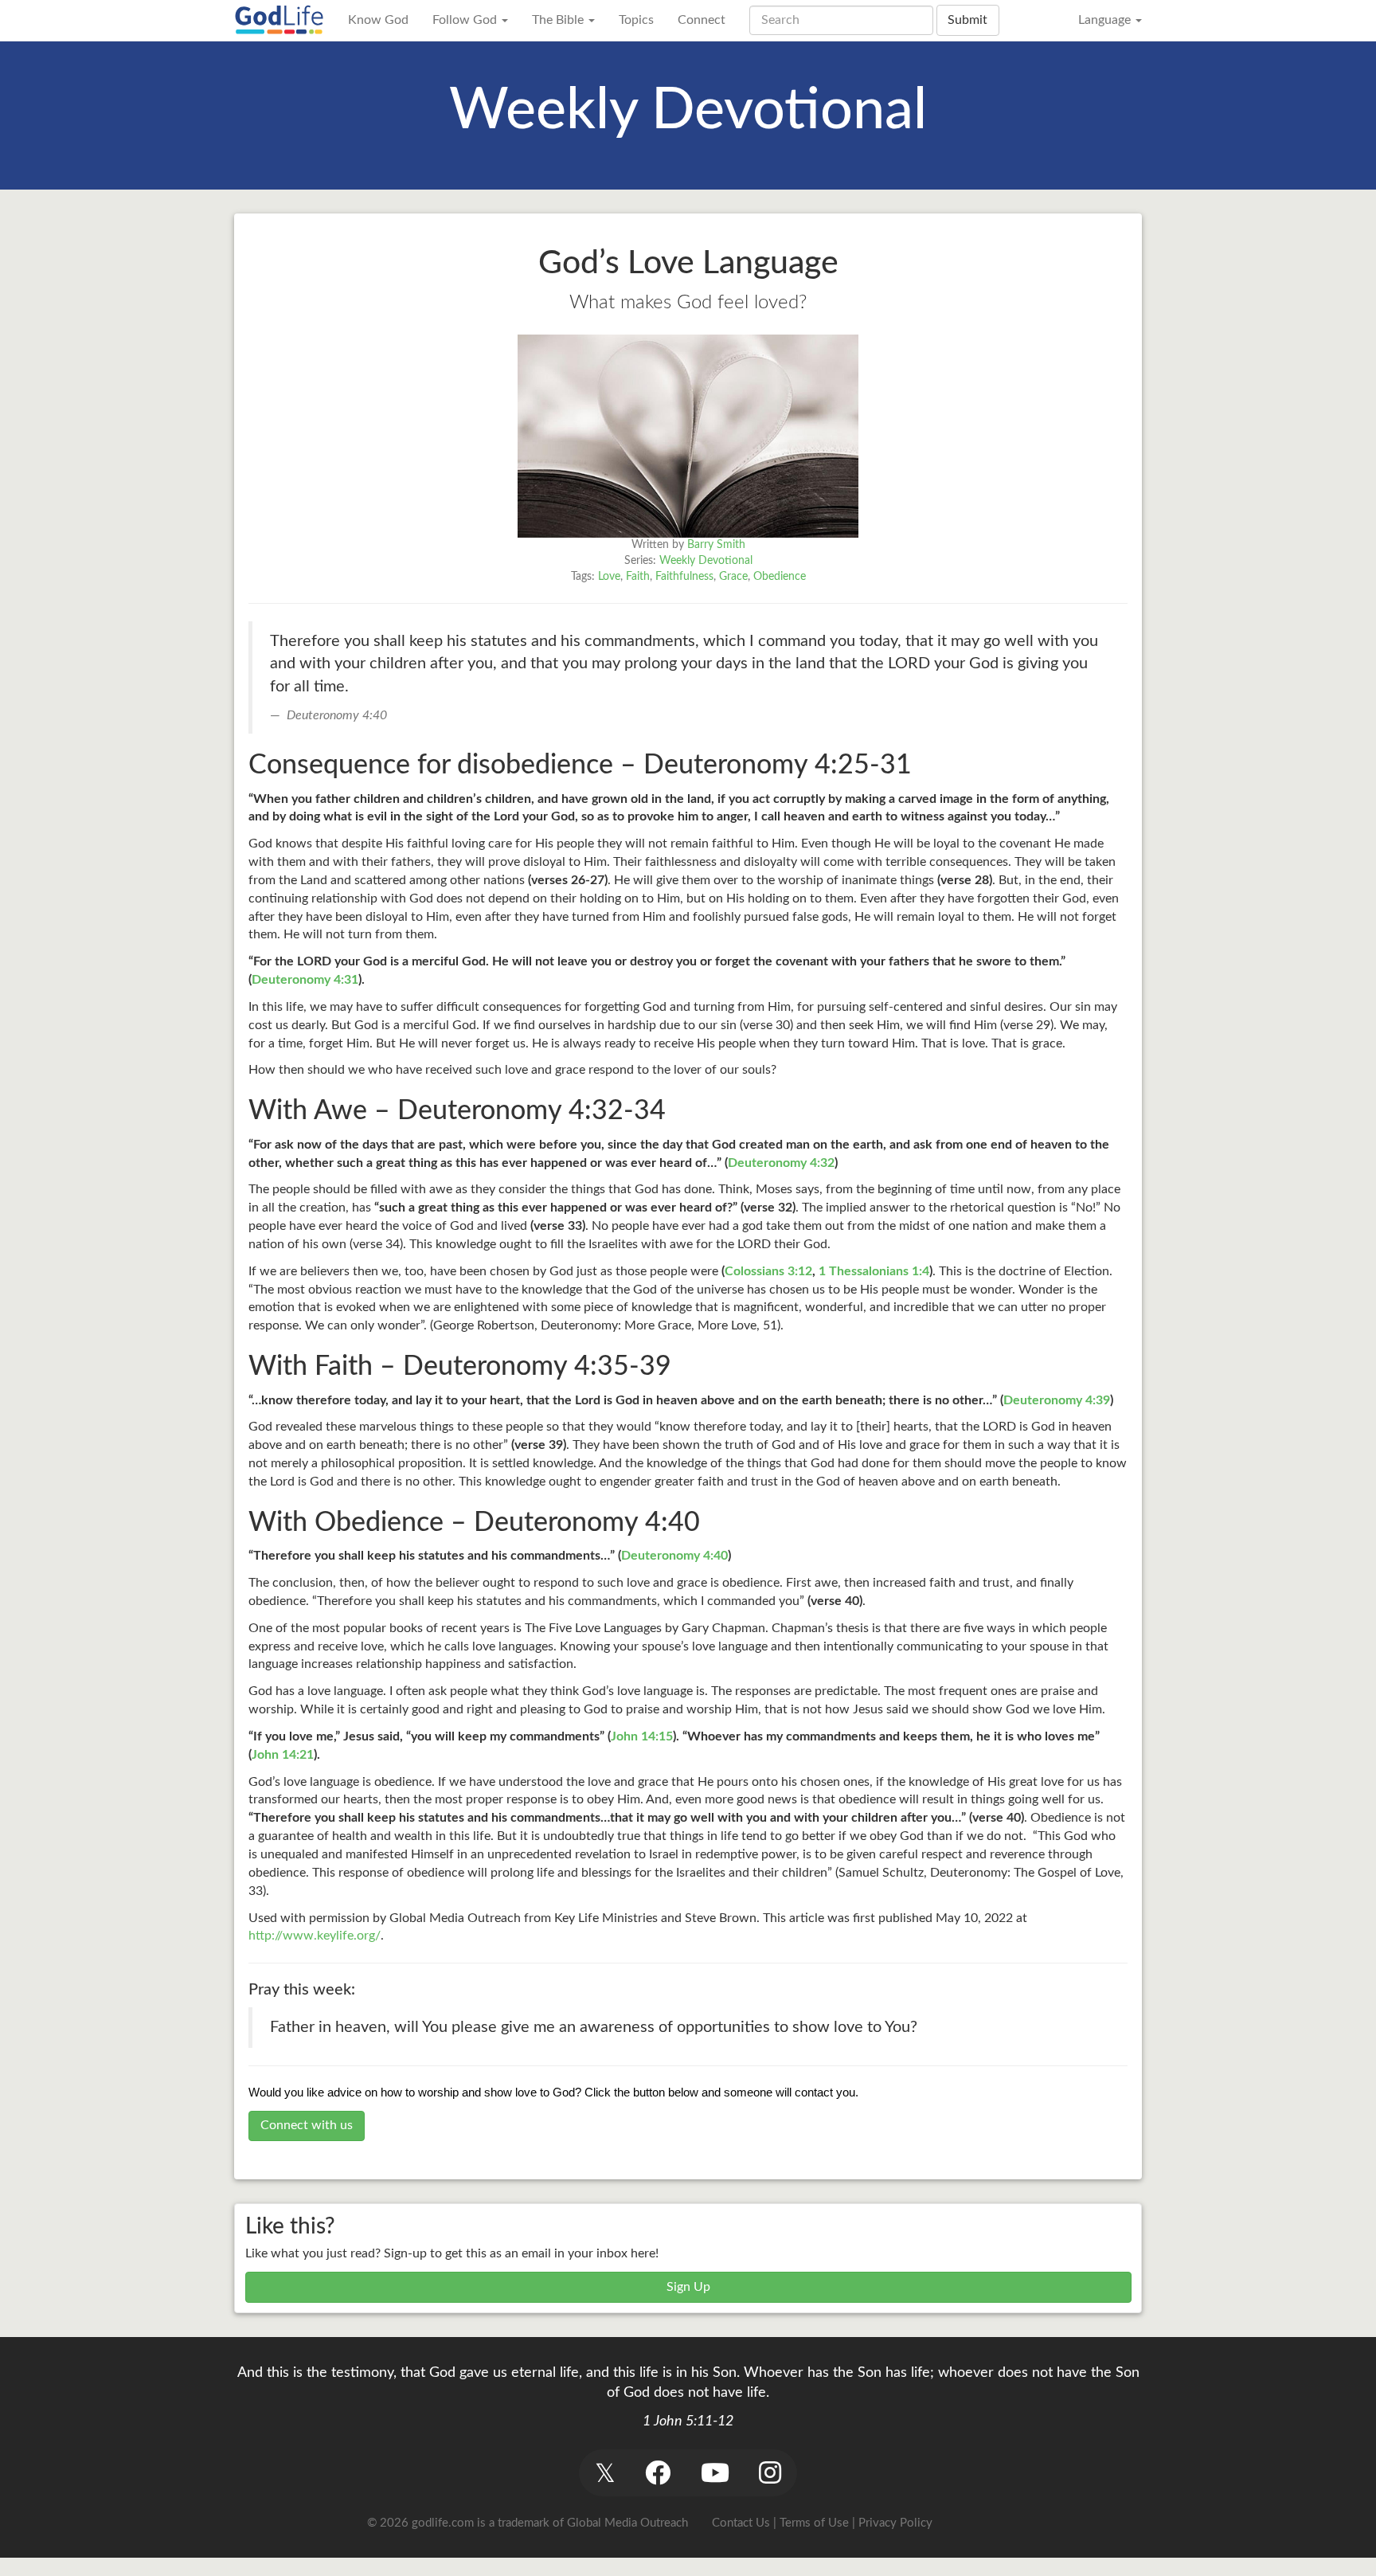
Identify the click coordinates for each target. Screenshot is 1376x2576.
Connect (702, 20)
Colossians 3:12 (768, 1271)
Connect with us (307, 2125)
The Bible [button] (559, 20)
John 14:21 (283, 1755)
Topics (636, 20)
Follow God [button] (466, 20)
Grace (733, 577)
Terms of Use (814, 2523)
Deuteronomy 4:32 (781, 1163)
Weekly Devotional (706, 561)
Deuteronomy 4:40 (674, 1556)
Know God (378, 20)
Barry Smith (716, 545)
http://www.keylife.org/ (315, 1936)
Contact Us (741, 2523)
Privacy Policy (895, 2523)
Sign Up (688, 2287)
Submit (967, 20)
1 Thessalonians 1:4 (874, 1271)
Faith (638, 577)
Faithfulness (684, 577)
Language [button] (1106, 20)
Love (609, 577)
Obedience (780, 577)
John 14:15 (642, 1736)
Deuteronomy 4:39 (1057, 1400)
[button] (605, 2473)
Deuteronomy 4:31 (305, 980)
